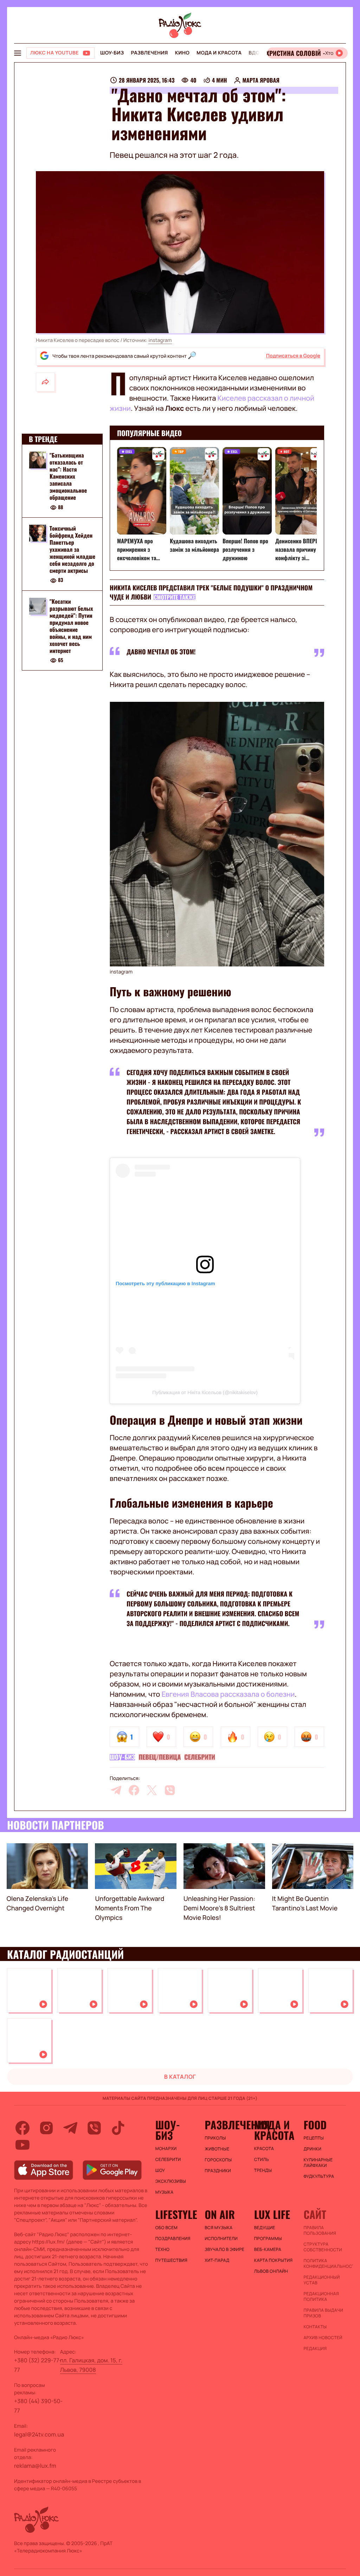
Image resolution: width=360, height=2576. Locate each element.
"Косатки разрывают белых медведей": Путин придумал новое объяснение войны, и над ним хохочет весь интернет (71, 626)
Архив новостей (323, 2338)
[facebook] (134, 1790)
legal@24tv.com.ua (39, 2434)
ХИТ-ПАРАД (217, 2260)
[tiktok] (118, 2128)
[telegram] (116, 1790)
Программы (268, 2239)
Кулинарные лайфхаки (318, 2163)
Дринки (312, 2149)
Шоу (160, 2170)
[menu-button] (18, 53)
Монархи (166, 2149)
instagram (160, 340)
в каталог (180, 2077)
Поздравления (173, 2239)
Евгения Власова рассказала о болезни (228, 1694)
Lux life (272, 2214)
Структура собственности (323, 2247)
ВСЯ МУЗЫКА (218, 2228)
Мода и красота (219, 53)
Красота (264, 2149)
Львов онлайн (271, 2271)
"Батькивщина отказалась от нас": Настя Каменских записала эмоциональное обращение (68, 476)
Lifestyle (176, 2214)
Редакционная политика (321, 2297)
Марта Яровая (261, 80)
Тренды (263, 2170)
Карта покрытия (274, 2260)
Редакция (315, 2349)
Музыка (165, 2192)
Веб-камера (268, 2250)
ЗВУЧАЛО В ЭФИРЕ (224, 2250)
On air (220, 2214)
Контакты (315, 2327)
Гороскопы (218, 2160)
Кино (182, 53)
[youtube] (22, 2145)
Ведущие (265, 2228)
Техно (163, 2250)
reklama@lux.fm (35, 2466)
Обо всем (166, 2228)
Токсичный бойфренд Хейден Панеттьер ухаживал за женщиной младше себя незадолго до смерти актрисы (72, 549)
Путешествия (171, 2260)
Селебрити (200, 1757)
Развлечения (149, 53)
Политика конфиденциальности (325, 2264)
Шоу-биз (112, 53)
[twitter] (152, 1790)
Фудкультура (319, 2176)
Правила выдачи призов (323, 2313)
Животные (217, 2149)
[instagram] (46, 2128)
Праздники (218, 2171)
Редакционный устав (322, 2280)
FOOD (315, 2125)
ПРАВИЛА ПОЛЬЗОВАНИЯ (320, 2231)
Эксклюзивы (171, 2181)
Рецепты (314, 2138)
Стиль (262, 2160)
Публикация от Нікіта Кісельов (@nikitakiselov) (205, 1392)
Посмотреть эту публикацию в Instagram (165, 1283)
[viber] (170, 1790)
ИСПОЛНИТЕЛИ (221, 2239)
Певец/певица (160, 1757)
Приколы (215, 2138)
